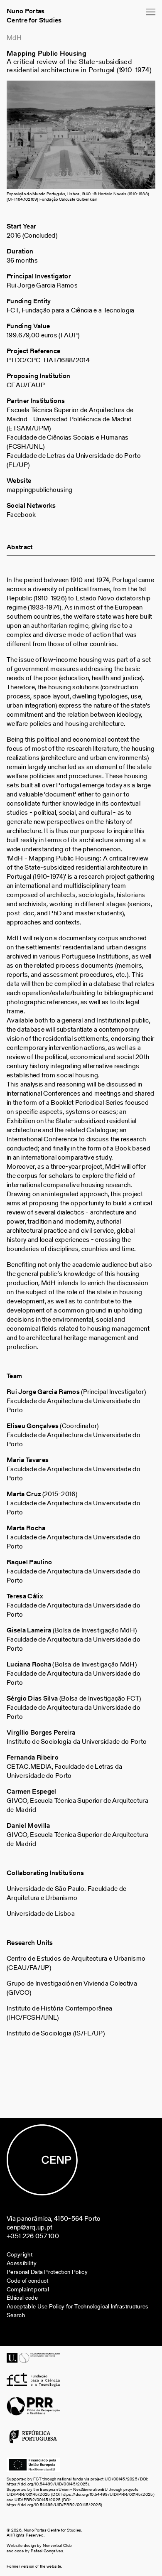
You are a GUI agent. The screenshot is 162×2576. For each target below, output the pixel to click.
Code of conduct (28, 2281)
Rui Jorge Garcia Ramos (42, 285)
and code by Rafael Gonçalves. (35, 2551)
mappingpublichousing (39, 490)
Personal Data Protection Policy (47, 2272)
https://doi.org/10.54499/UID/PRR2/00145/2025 (54, 2505)
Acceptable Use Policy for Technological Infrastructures (78, 2307)
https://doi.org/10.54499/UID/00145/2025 (47, 2484)
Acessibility (22, 2263)
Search (16, 2315)
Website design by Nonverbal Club (40, 2545)
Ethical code (22, 2298)
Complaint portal (28, 2290)
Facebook (21, 515)
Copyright (20, 2255)
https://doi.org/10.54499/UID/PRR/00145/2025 (107, 2494)
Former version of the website (34, 2566)
